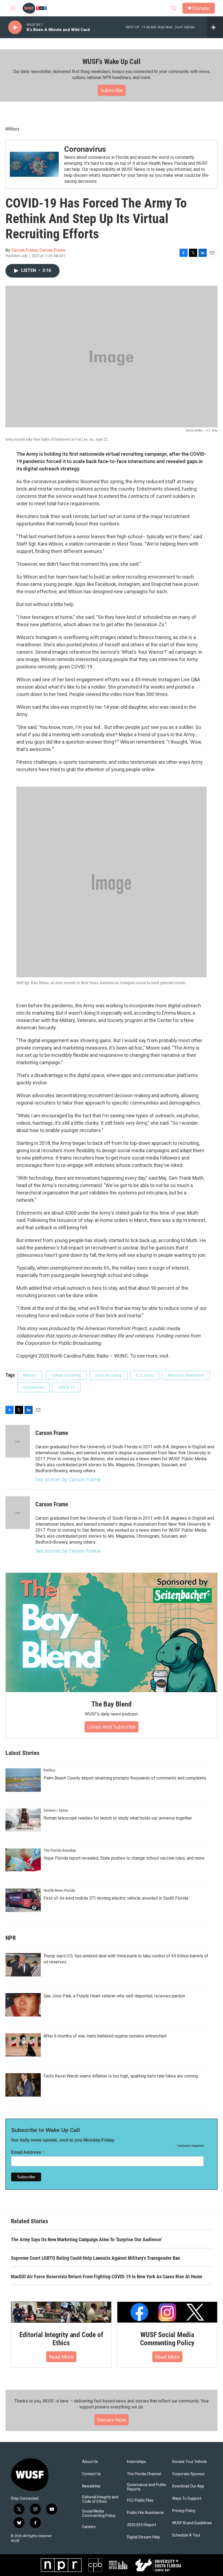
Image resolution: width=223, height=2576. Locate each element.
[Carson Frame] (18, 1441)
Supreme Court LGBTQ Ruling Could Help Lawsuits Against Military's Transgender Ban (95, 2258)
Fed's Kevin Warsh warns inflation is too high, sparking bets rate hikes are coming (121, 2076)
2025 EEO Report (142, 2525)
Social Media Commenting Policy (99, 2513)
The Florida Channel (144, 2474)
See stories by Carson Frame (68, 1479)
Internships (137, 2462)
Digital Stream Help (143, 2537)
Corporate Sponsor (188, 2474)
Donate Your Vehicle (190, 2462)
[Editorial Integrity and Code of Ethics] (61, 2312)
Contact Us (92, 2474)
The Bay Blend (111, 1704)
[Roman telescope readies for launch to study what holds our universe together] (23, 1820)
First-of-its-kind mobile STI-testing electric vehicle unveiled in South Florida (116, 1898)
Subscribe (112, 90)
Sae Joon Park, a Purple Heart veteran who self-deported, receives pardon (114, 1996)
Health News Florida (59, 1890)
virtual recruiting (66, 1375)
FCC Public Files (140, 2500)
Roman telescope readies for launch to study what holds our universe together (118, 1818)
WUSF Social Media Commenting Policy (167, 2339)
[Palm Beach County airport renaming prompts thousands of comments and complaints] (23, 1780)
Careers (89, 2527)
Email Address (28, 2152)
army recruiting (109, 1375)
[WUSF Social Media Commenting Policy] (167, 2312)
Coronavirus (85, 149)
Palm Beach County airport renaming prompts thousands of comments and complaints (125, 1778)
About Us (90, 2462)
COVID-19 (66, 1387)
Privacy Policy (184, 2511)
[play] (15, 27)
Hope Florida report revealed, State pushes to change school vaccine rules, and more (124, 1858)
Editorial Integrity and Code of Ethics (61, 2339)
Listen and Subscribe (112, 1727)
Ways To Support (187, 2499)
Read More (61, 2357)
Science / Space (56, 1810)
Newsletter (92, 2486)
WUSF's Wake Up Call (111, 62)
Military (13, 129)
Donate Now (112, 2420)
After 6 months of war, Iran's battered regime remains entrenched (105, 2036)
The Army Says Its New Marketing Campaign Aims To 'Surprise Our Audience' (86, 2239)
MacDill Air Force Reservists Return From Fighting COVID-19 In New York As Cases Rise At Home (107, 2277)
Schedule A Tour (186, 2535)
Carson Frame (24, 250)
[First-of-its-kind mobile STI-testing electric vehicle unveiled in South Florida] (23, 1900)
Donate (201, 8)
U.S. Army (145, 1375)
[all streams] (215, 27)
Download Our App (188, 2486)
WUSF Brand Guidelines (192, 2523)
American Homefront (186, 1375)
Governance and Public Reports (147, 2487)
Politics (49, 1770)
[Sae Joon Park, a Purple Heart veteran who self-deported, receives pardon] (23, 2005)
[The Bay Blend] (112, 1632)
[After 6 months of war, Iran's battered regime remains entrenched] (23, 2045)
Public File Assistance (145, 2513)
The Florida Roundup (60, 1850)
